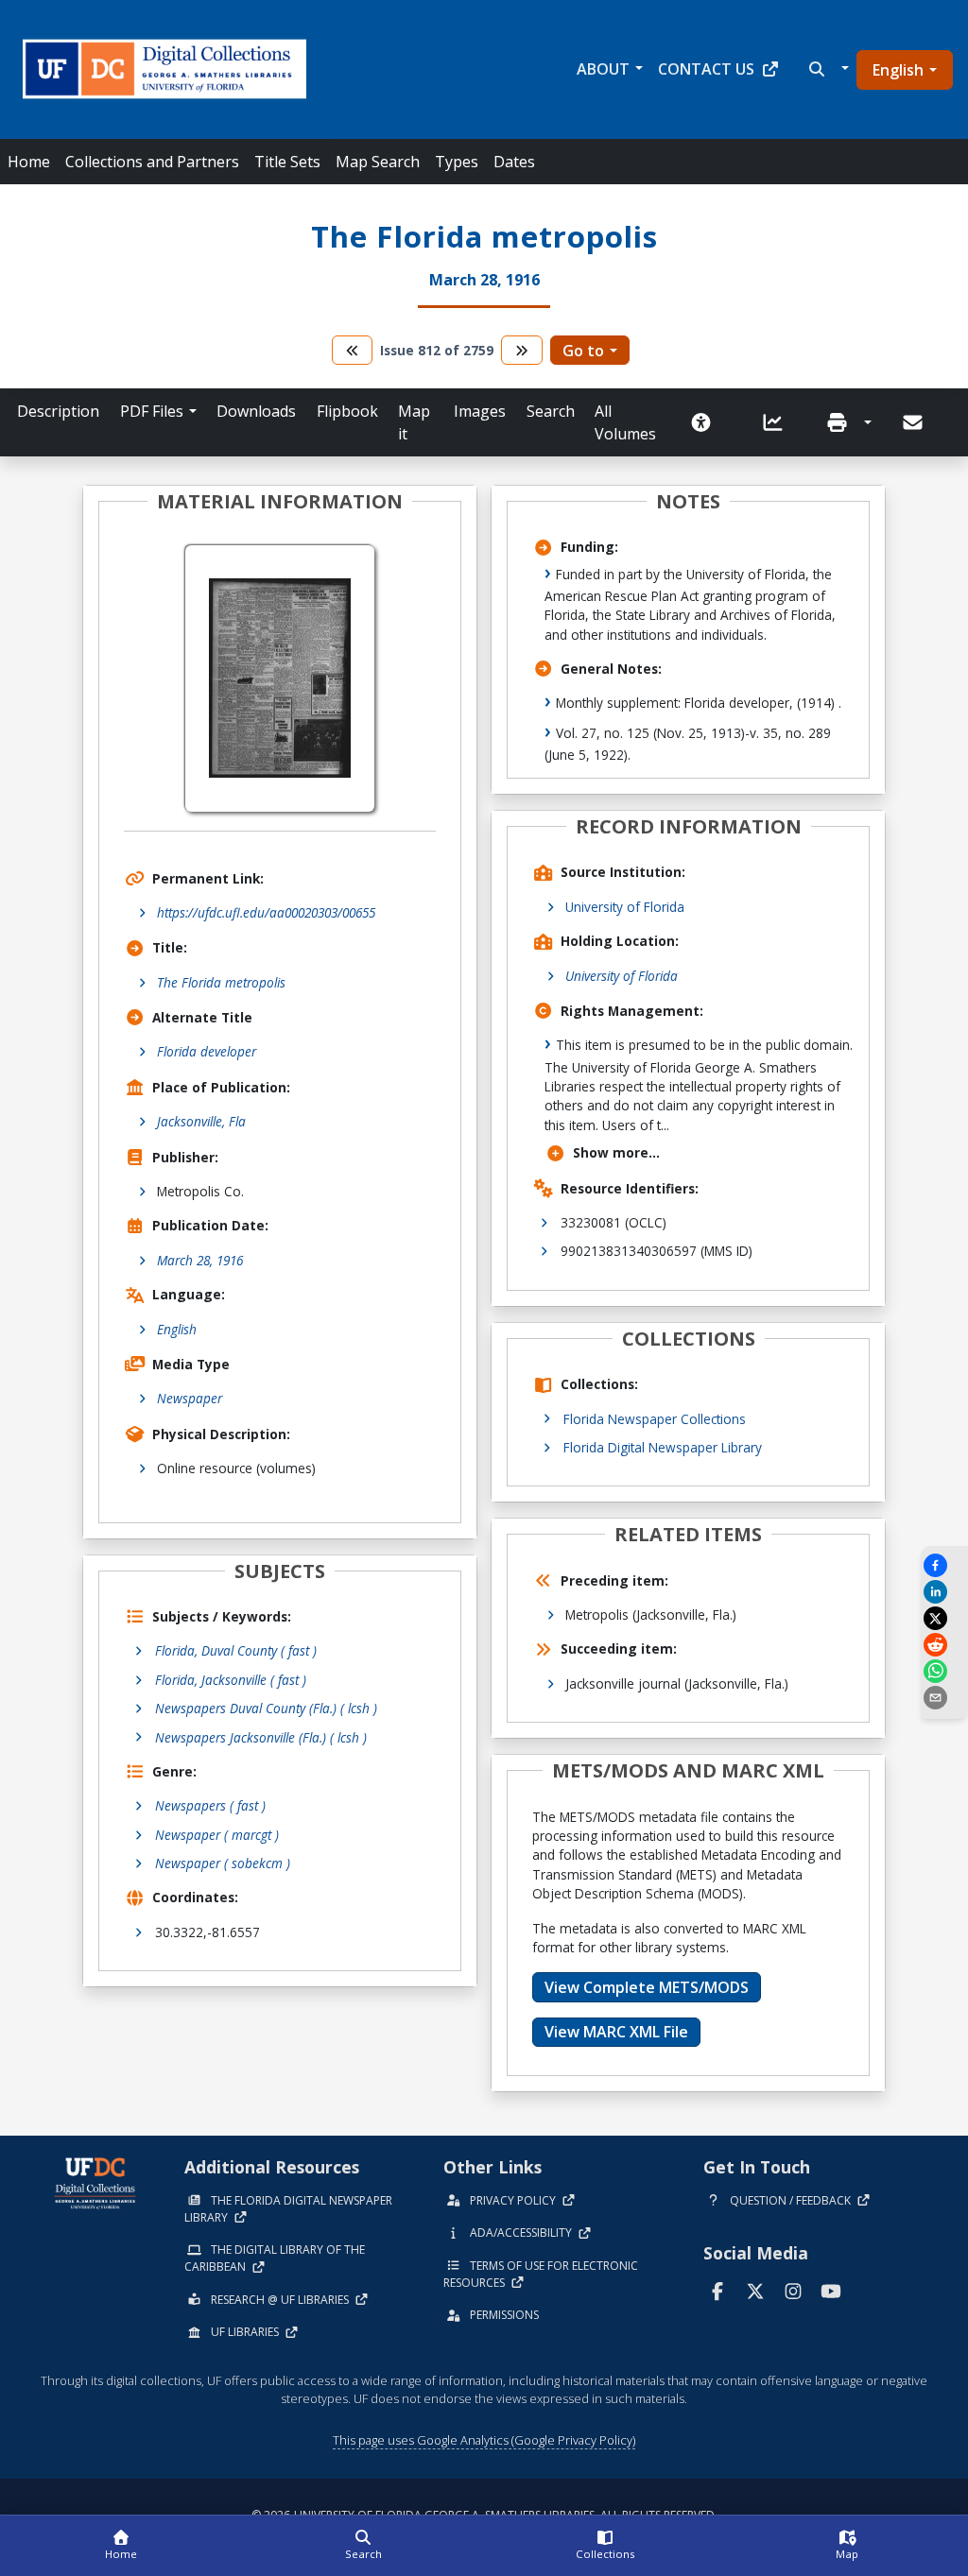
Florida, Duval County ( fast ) (236, 1650)
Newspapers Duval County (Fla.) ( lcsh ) (266, 1708)
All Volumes (625, 422)
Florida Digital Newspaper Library (663, 1447)
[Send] (914, 422)
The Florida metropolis (221, 982)
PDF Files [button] (152, 411)
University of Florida (625, 907)
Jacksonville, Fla (201, 1121)
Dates (514, 162)
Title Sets (287, 162)
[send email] (944, 1698)
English (898, 70)
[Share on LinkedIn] (944, 1592)
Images (480, 411)
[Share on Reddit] (944, 1645)
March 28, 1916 (200, 1260)
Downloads (256, 411)
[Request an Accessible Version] (707, 422)
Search (551, 411)
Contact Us (706, 69)
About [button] (603, 69)
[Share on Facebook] (944, 1565)
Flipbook (347, 411)
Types (457, 162)
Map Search (378, 162)
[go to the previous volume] (353, 350)
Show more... (616, 1152)
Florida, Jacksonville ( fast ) (231, 1680)
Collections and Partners (152, 162)
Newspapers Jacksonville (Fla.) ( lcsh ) (261, 1737)
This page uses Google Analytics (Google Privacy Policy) (484, 2440)
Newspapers (210, 1805)
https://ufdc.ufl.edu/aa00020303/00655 (266, 912)
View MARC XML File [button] (616, 2032)
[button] (827, 69)
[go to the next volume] (522, 350)
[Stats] (779, 422)
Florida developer (207, 1051)
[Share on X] (944, 1618)
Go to (583, 351)
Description (58, 411)
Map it (414, 422)
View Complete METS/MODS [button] (647, 1987)
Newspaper (190, 1398)
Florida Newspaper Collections (655, 1419)
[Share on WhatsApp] (944, 1671)
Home (29, 162)
